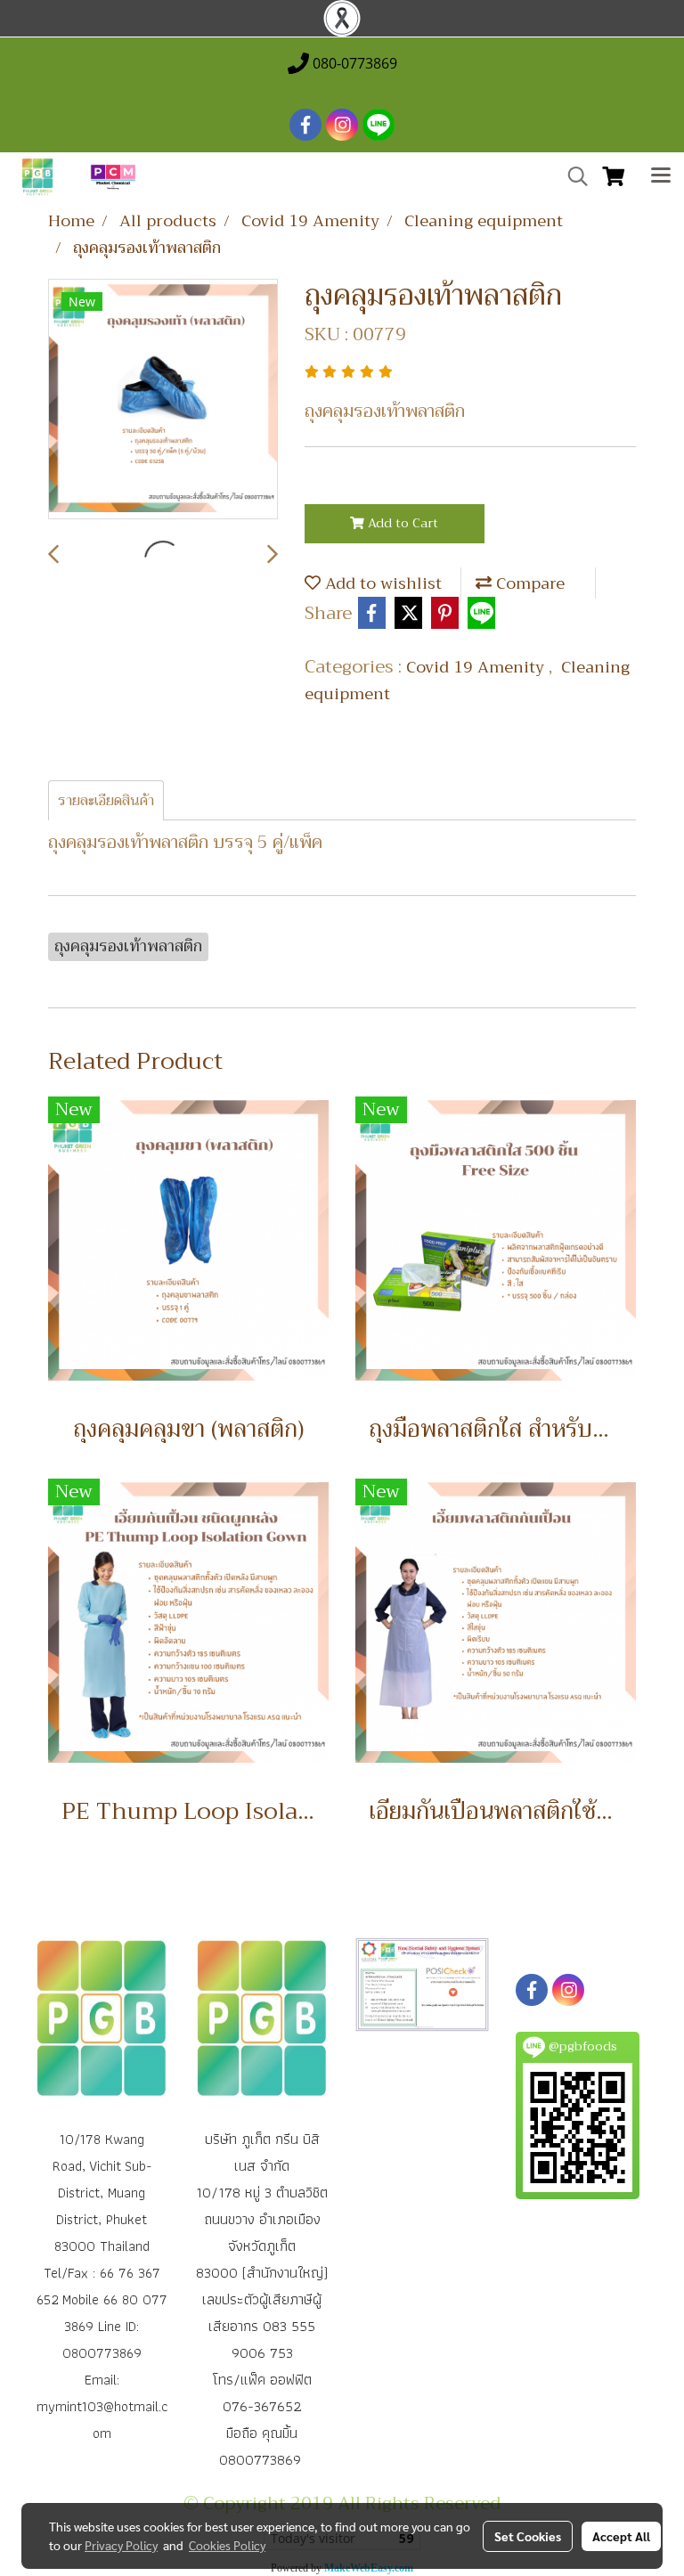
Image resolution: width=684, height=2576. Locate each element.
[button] (572, 176)
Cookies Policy (227, 2545)
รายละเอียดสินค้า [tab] (106, 801)
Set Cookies (528, 2536)
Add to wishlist (381, 583)
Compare (528, 583)
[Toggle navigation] (661, 177)
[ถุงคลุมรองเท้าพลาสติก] (163, 400)
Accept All (621, 2536)
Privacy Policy (121, 2545)
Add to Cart (401, 523)
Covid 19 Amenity (477, 667)
